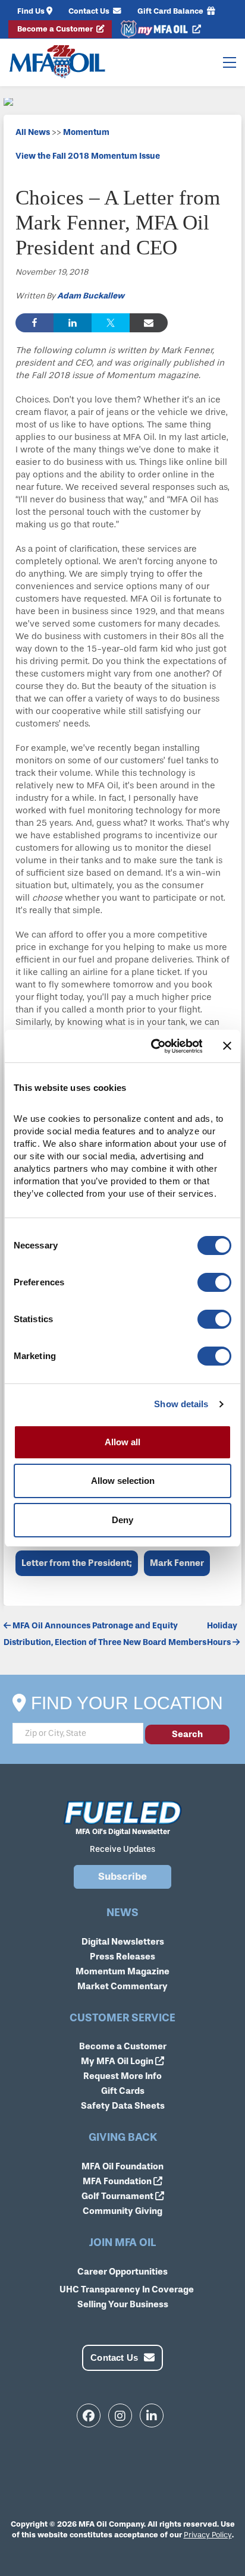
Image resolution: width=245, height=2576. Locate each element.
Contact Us (90, 11)
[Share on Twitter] (111, 323)
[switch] (214, 1282)
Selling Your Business (123, 2304)
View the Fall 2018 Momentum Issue (88, 156)
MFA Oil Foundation (122, 2166)
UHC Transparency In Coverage (127, 2289)
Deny (122, 1520)
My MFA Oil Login (118, 2061)
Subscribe (122, 1877)
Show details (181, 1404)
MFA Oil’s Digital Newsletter (123, 1832)
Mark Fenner (177, 1563)
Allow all (122, 1442)
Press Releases (122, 1957)
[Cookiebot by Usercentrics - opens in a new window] (153, 1046)
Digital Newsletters (123, 1942)
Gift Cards (123, 2091)
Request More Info (122, 2076)
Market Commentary (122, 1986)
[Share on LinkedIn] (73, 323)
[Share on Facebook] (34, 323)
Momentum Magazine (122, 1971)
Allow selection (123, 1481)
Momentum (86, 132)
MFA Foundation (118, 2181)
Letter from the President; (77, 1563)
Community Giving (122, 2211)
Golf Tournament (118, 2196)
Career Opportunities (122, 2272)
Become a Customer (56, 29)
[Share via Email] (149, 323)
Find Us (31, 11)
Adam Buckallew (91, 296)
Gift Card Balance (171, 11)
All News (33, 132)
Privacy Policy (208, 2535)
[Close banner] (227, 1046)
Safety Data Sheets (123, 2106)
